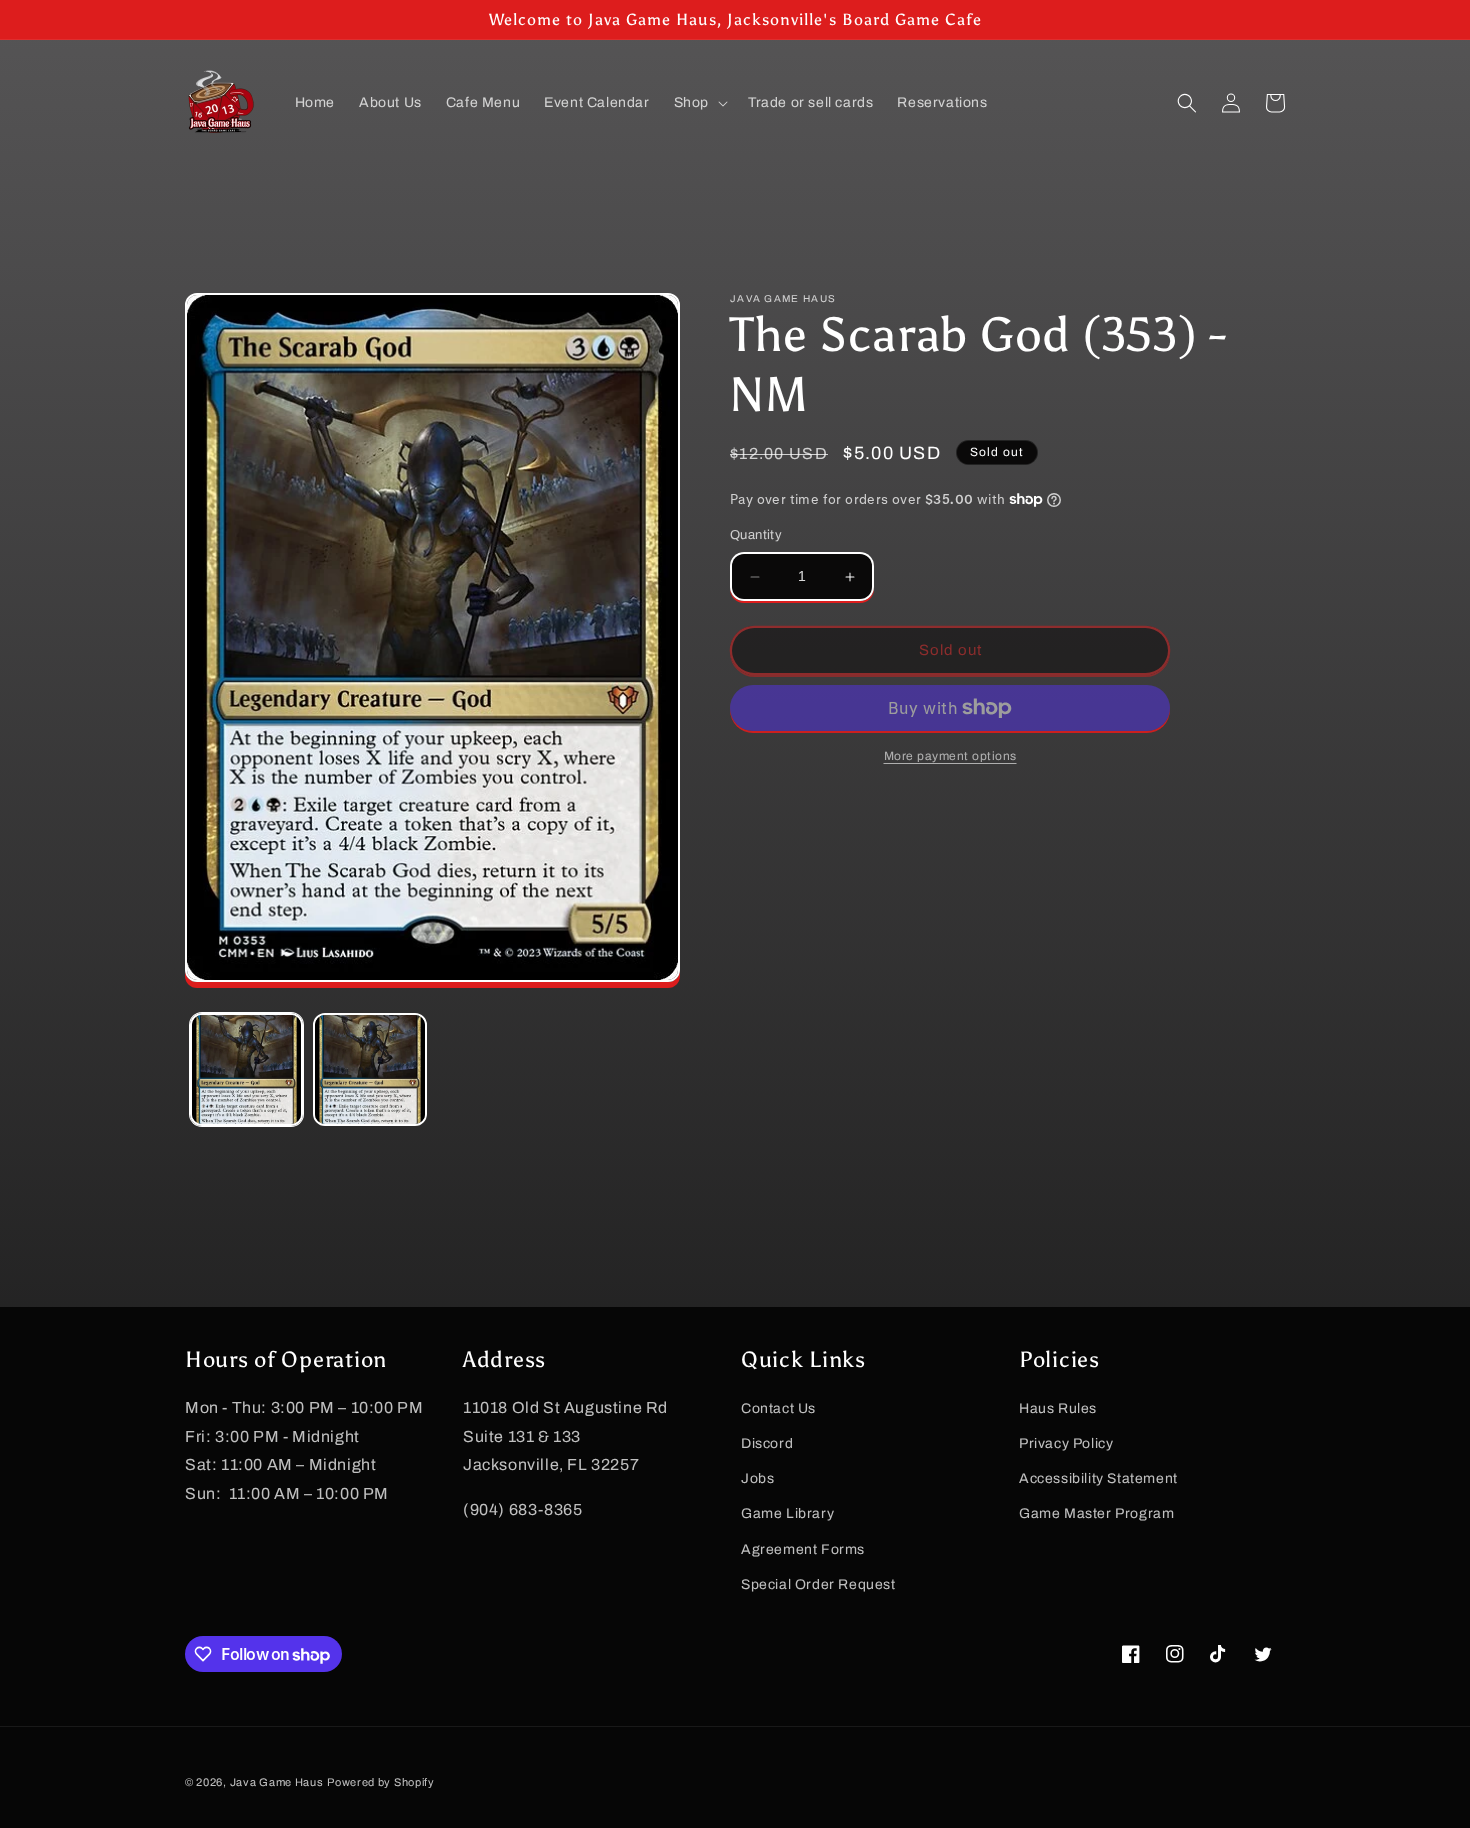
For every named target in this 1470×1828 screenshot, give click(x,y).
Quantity (756, 536)
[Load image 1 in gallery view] (246, 1069)
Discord (767, 1443)
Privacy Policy (1066, 1443)
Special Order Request (818, 1584)
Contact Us (778, 1408)
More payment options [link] (950, 756)
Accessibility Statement (1098, 1478)
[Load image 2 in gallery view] (369, 1069)
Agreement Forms (803, 1549)
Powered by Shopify (381, 1782)
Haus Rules (1058, 1408)
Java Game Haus (277, 1782)
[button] (699, 103)
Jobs (757, 1478)
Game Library (787, 1513)
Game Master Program (1096, 1513)
